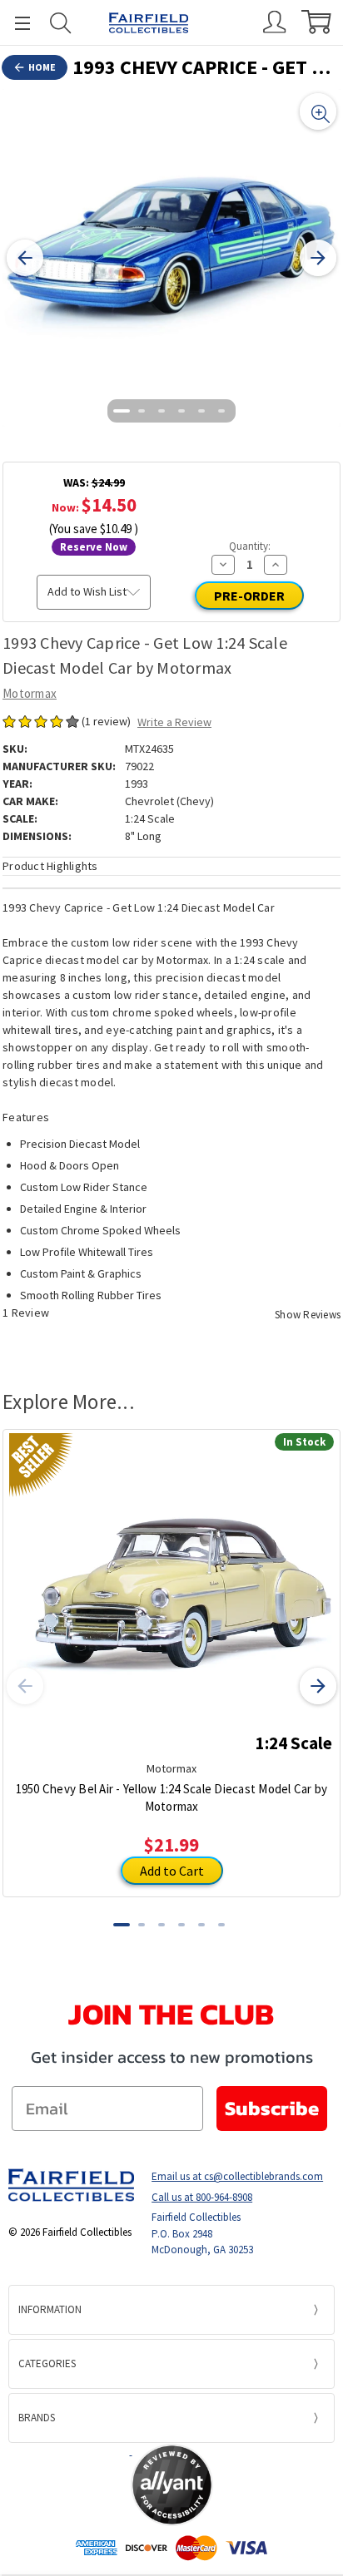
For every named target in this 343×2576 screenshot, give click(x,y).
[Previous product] (25, 1686)
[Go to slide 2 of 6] (142, 411)
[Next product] (318, 1686)
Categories (47, 2363)
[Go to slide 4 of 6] (181, 411)
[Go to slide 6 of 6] (221, 411)
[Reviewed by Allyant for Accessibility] (172, 2485)
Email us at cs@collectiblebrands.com (237, 2176)
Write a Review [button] (174, 722)
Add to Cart (172, 1871)
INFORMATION (50, 2309)
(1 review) (107, 721)
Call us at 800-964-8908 (202, 2197)
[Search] (61, 23)
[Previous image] (25, 258)
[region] (171, 258)
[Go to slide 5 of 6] (201, 411)
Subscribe (272, 2108)
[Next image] (318, 258)
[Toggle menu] (15, 23)
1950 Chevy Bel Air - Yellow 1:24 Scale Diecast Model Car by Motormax (172, 1797)
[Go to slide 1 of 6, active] (122, 411)
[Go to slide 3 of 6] (162, 411)
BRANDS (37, 2418)
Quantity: (250, 546)
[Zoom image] (318, 111)
